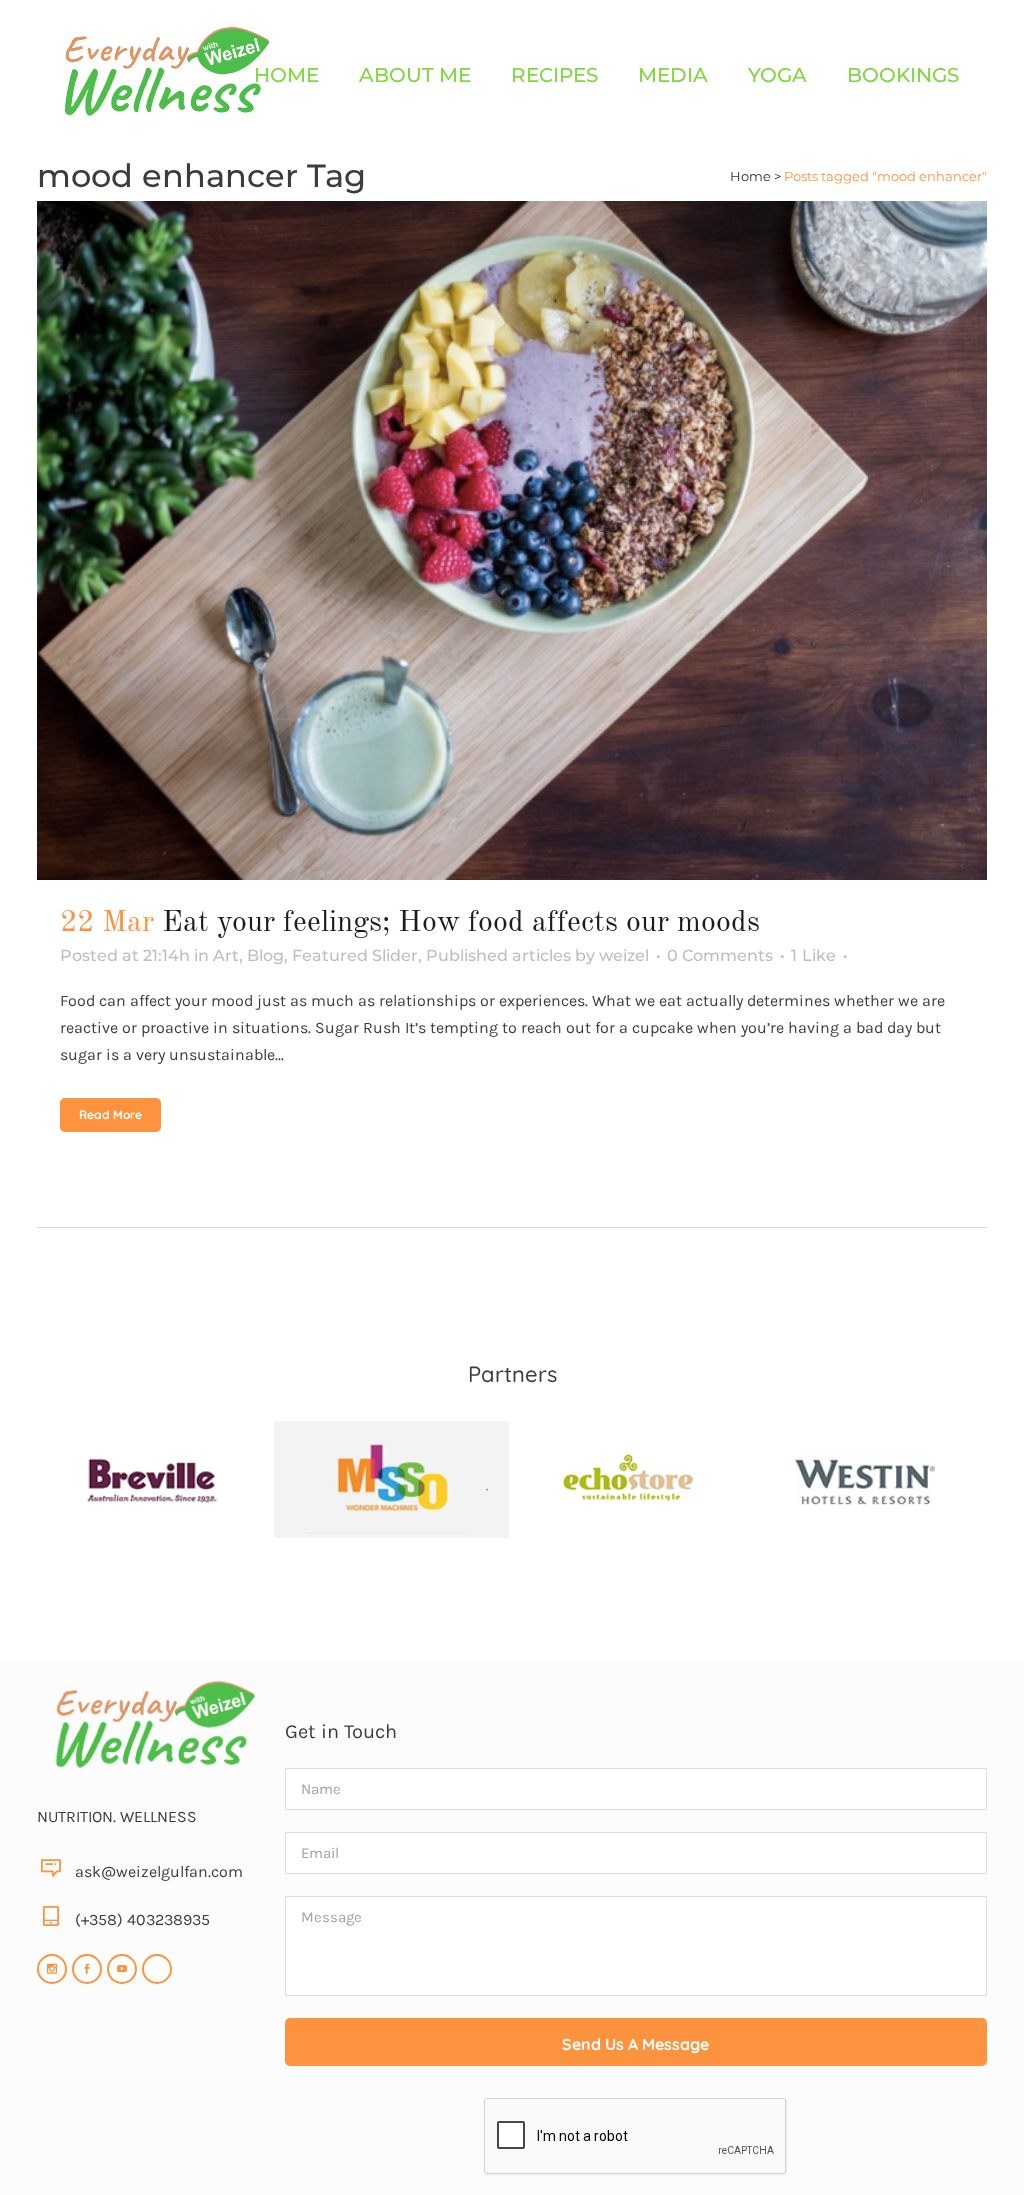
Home (750, 176)
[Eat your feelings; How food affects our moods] (512, 540)
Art (226, 955)
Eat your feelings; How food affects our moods (461, 923)
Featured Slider (355, 955)
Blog (265, 955)
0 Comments (720, 955)
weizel (624, 955)
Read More (110, 1114)
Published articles (498, 955)
